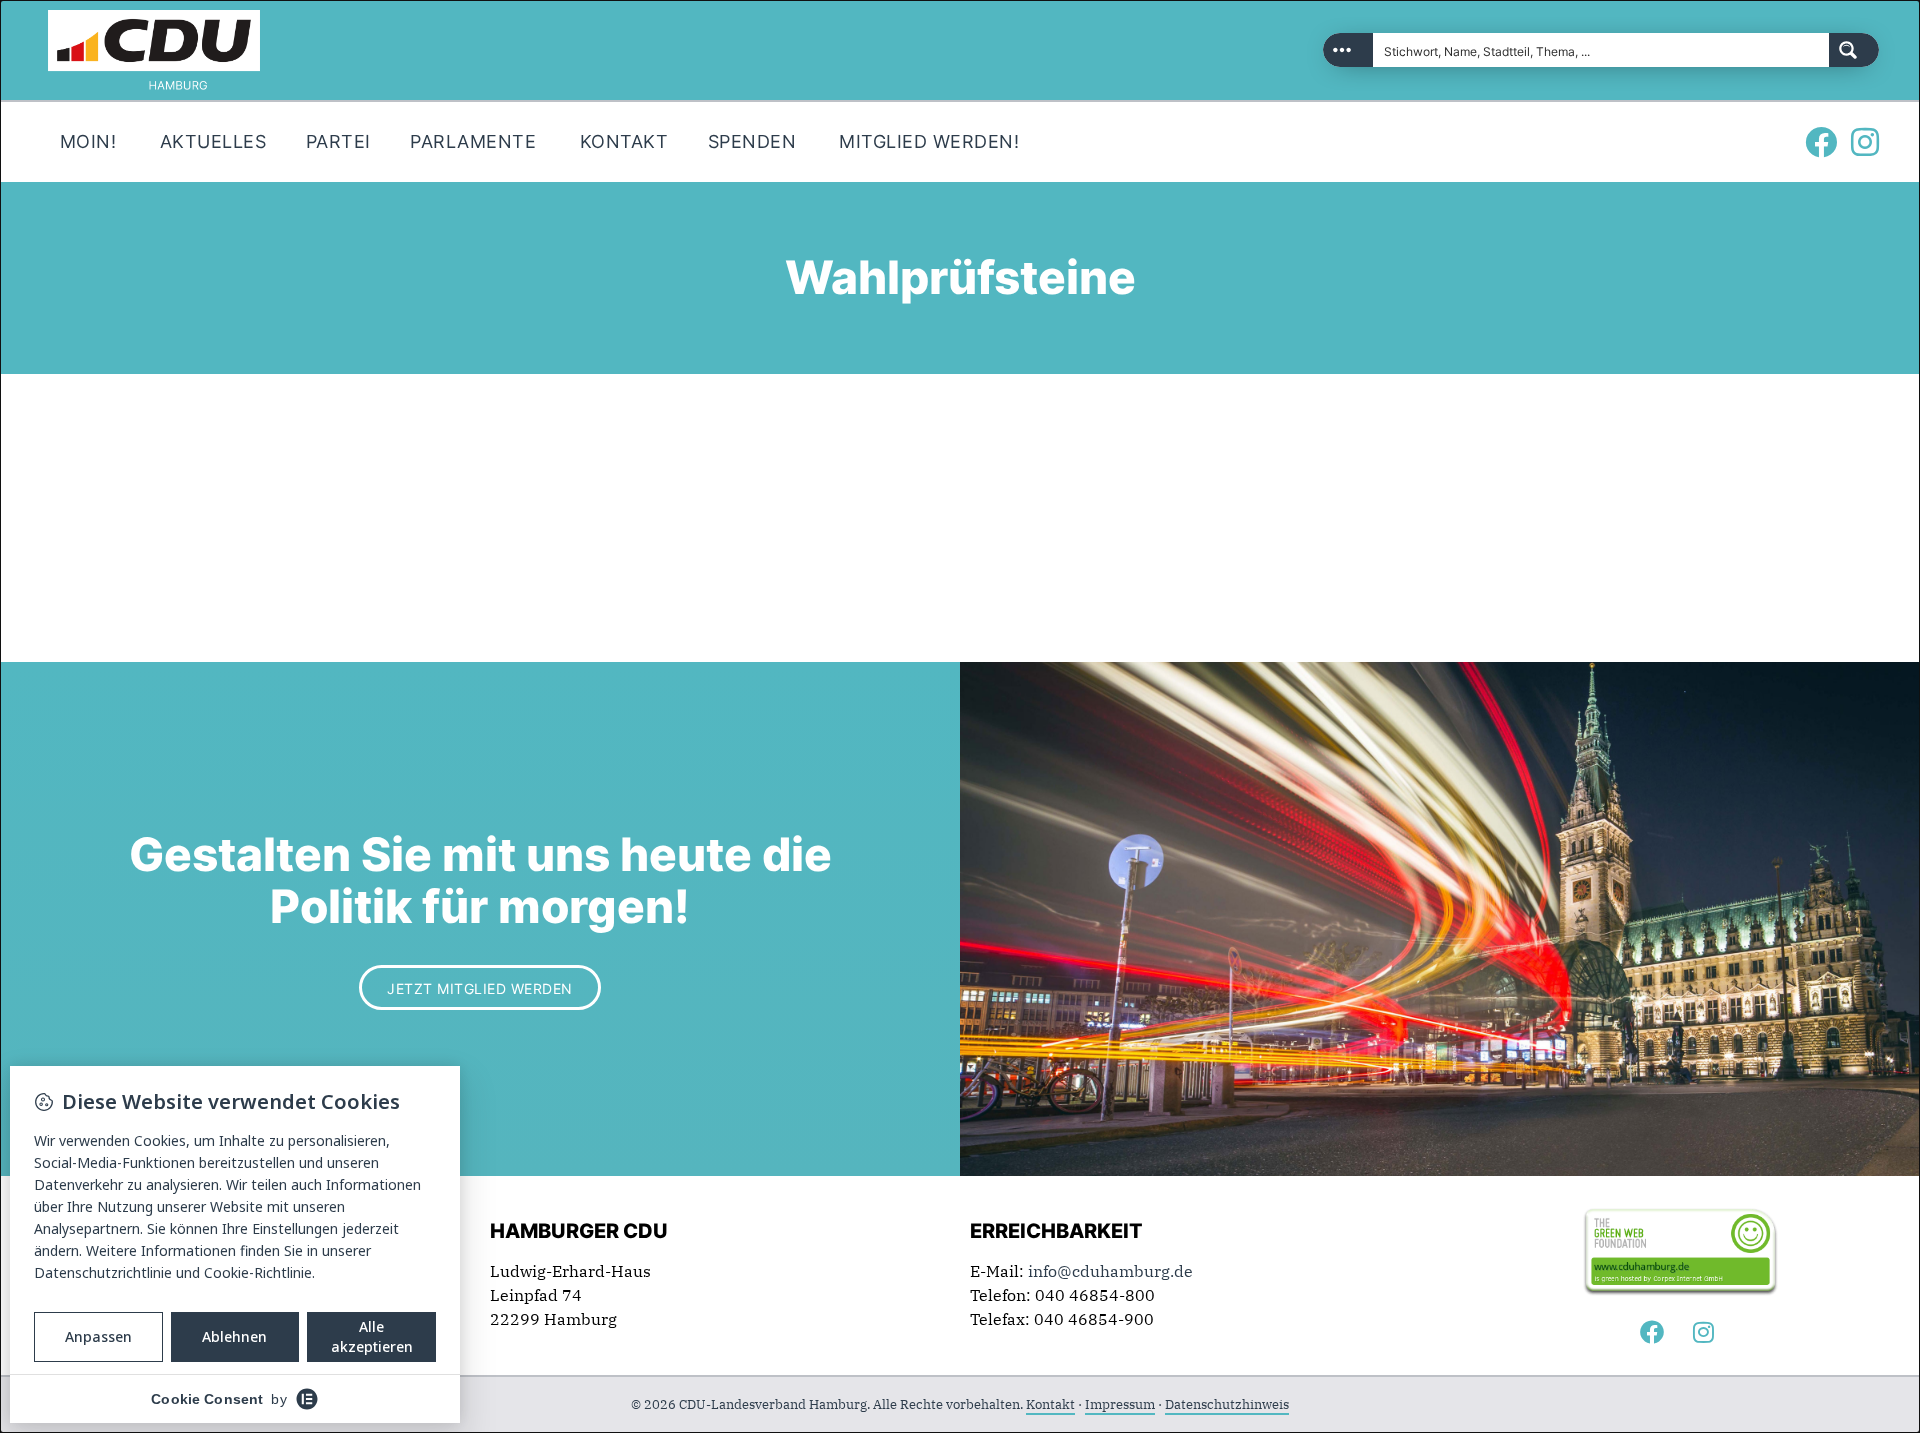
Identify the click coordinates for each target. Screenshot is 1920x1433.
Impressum (1120, 1404)
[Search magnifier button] (1854, 50)
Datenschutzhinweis (1227, 1404)
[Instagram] (1865, 142)
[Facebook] (1821, 142)
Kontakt (1050, 1404)
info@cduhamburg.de (1110, 1271)
